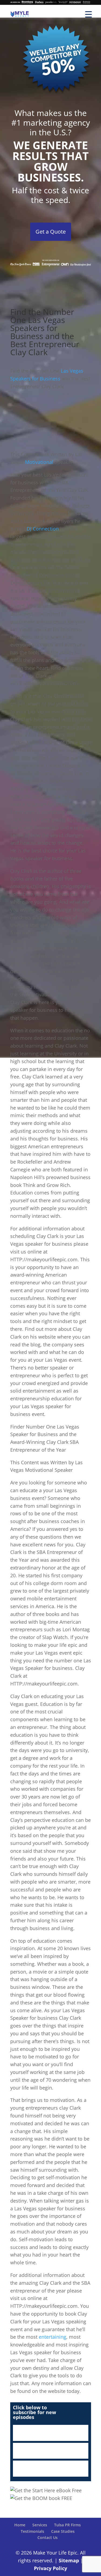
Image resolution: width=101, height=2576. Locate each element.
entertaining (53, 2337)
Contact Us (48, 2537)
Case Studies (63, 2531)
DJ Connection (43, 529)
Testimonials (32, 2531)
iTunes (51, 2433)
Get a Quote (51, 232)
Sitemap (69, 2560)
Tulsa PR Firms (67, 2525)
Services (40, 2525)
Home (20, 2525)
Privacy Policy (50, 2568)
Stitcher (51, 2451)
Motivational (40, 462)
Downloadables (51, 2469)
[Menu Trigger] (88, 14)
